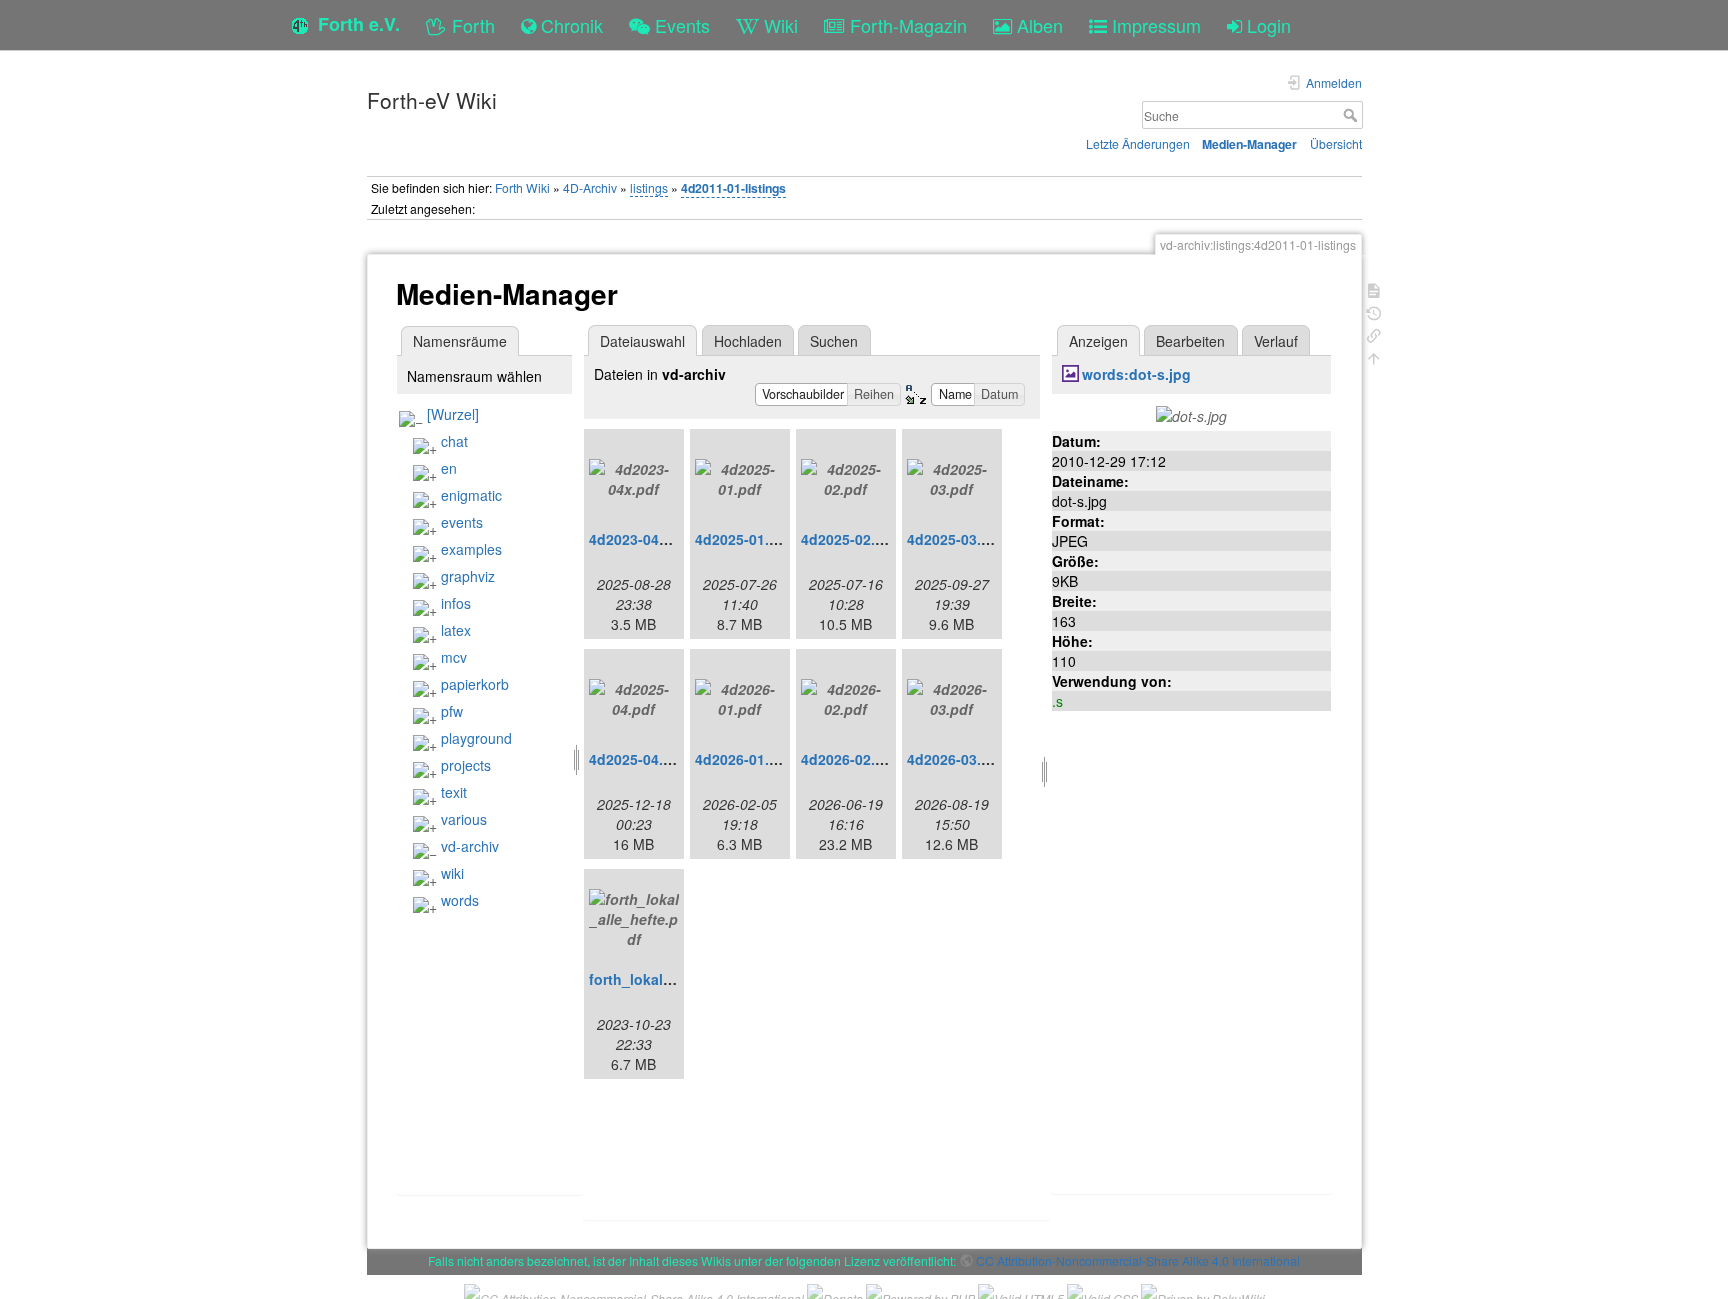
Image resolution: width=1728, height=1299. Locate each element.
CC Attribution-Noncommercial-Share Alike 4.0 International (1138, 1260)
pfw (452, 711)
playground (476, 738)
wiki (452, 873)
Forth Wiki (522, 187)
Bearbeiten (1190, 341)
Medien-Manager (1249, 144)
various (464, 819)
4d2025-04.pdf (637, 759)
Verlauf (1276, 341)
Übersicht (1336, 143)
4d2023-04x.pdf (641, 539)
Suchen (834, 341)
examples (471, 549)
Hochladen (748, 341)
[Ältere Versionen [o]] (1374, 311)
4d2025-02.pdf (849, 539)
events (462, 522)
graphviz (468, 576)
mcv (454, 657)
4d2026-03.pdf (955, 759)
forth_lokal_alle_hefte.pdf (677, 979)
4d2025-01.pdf (743, 539)
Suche (1352, 115)
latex (456, 630)
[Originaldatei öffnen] (1191, 414)
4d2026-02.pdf (849, 759)
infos (456, 603)
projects (466, 765)
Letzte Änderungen (1138, 143)
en (449, 468)
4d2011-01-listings (733, 188)
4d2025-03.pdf (955, 539)
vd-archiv (470, 846)
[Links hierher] (1374, 333)
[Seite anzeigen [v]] (1374, 288)
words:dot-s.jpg (1136, 374)
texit (454, 792)
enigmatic (471, 495)
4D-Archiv (590, 187)
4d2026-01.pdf (743, 759)
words (460, 900)
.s (1057, 701)
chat (454, 441)
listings (649, 187)
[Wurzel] (453, 414)
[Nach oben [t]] (1374, 356)
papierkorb (475, 684)
